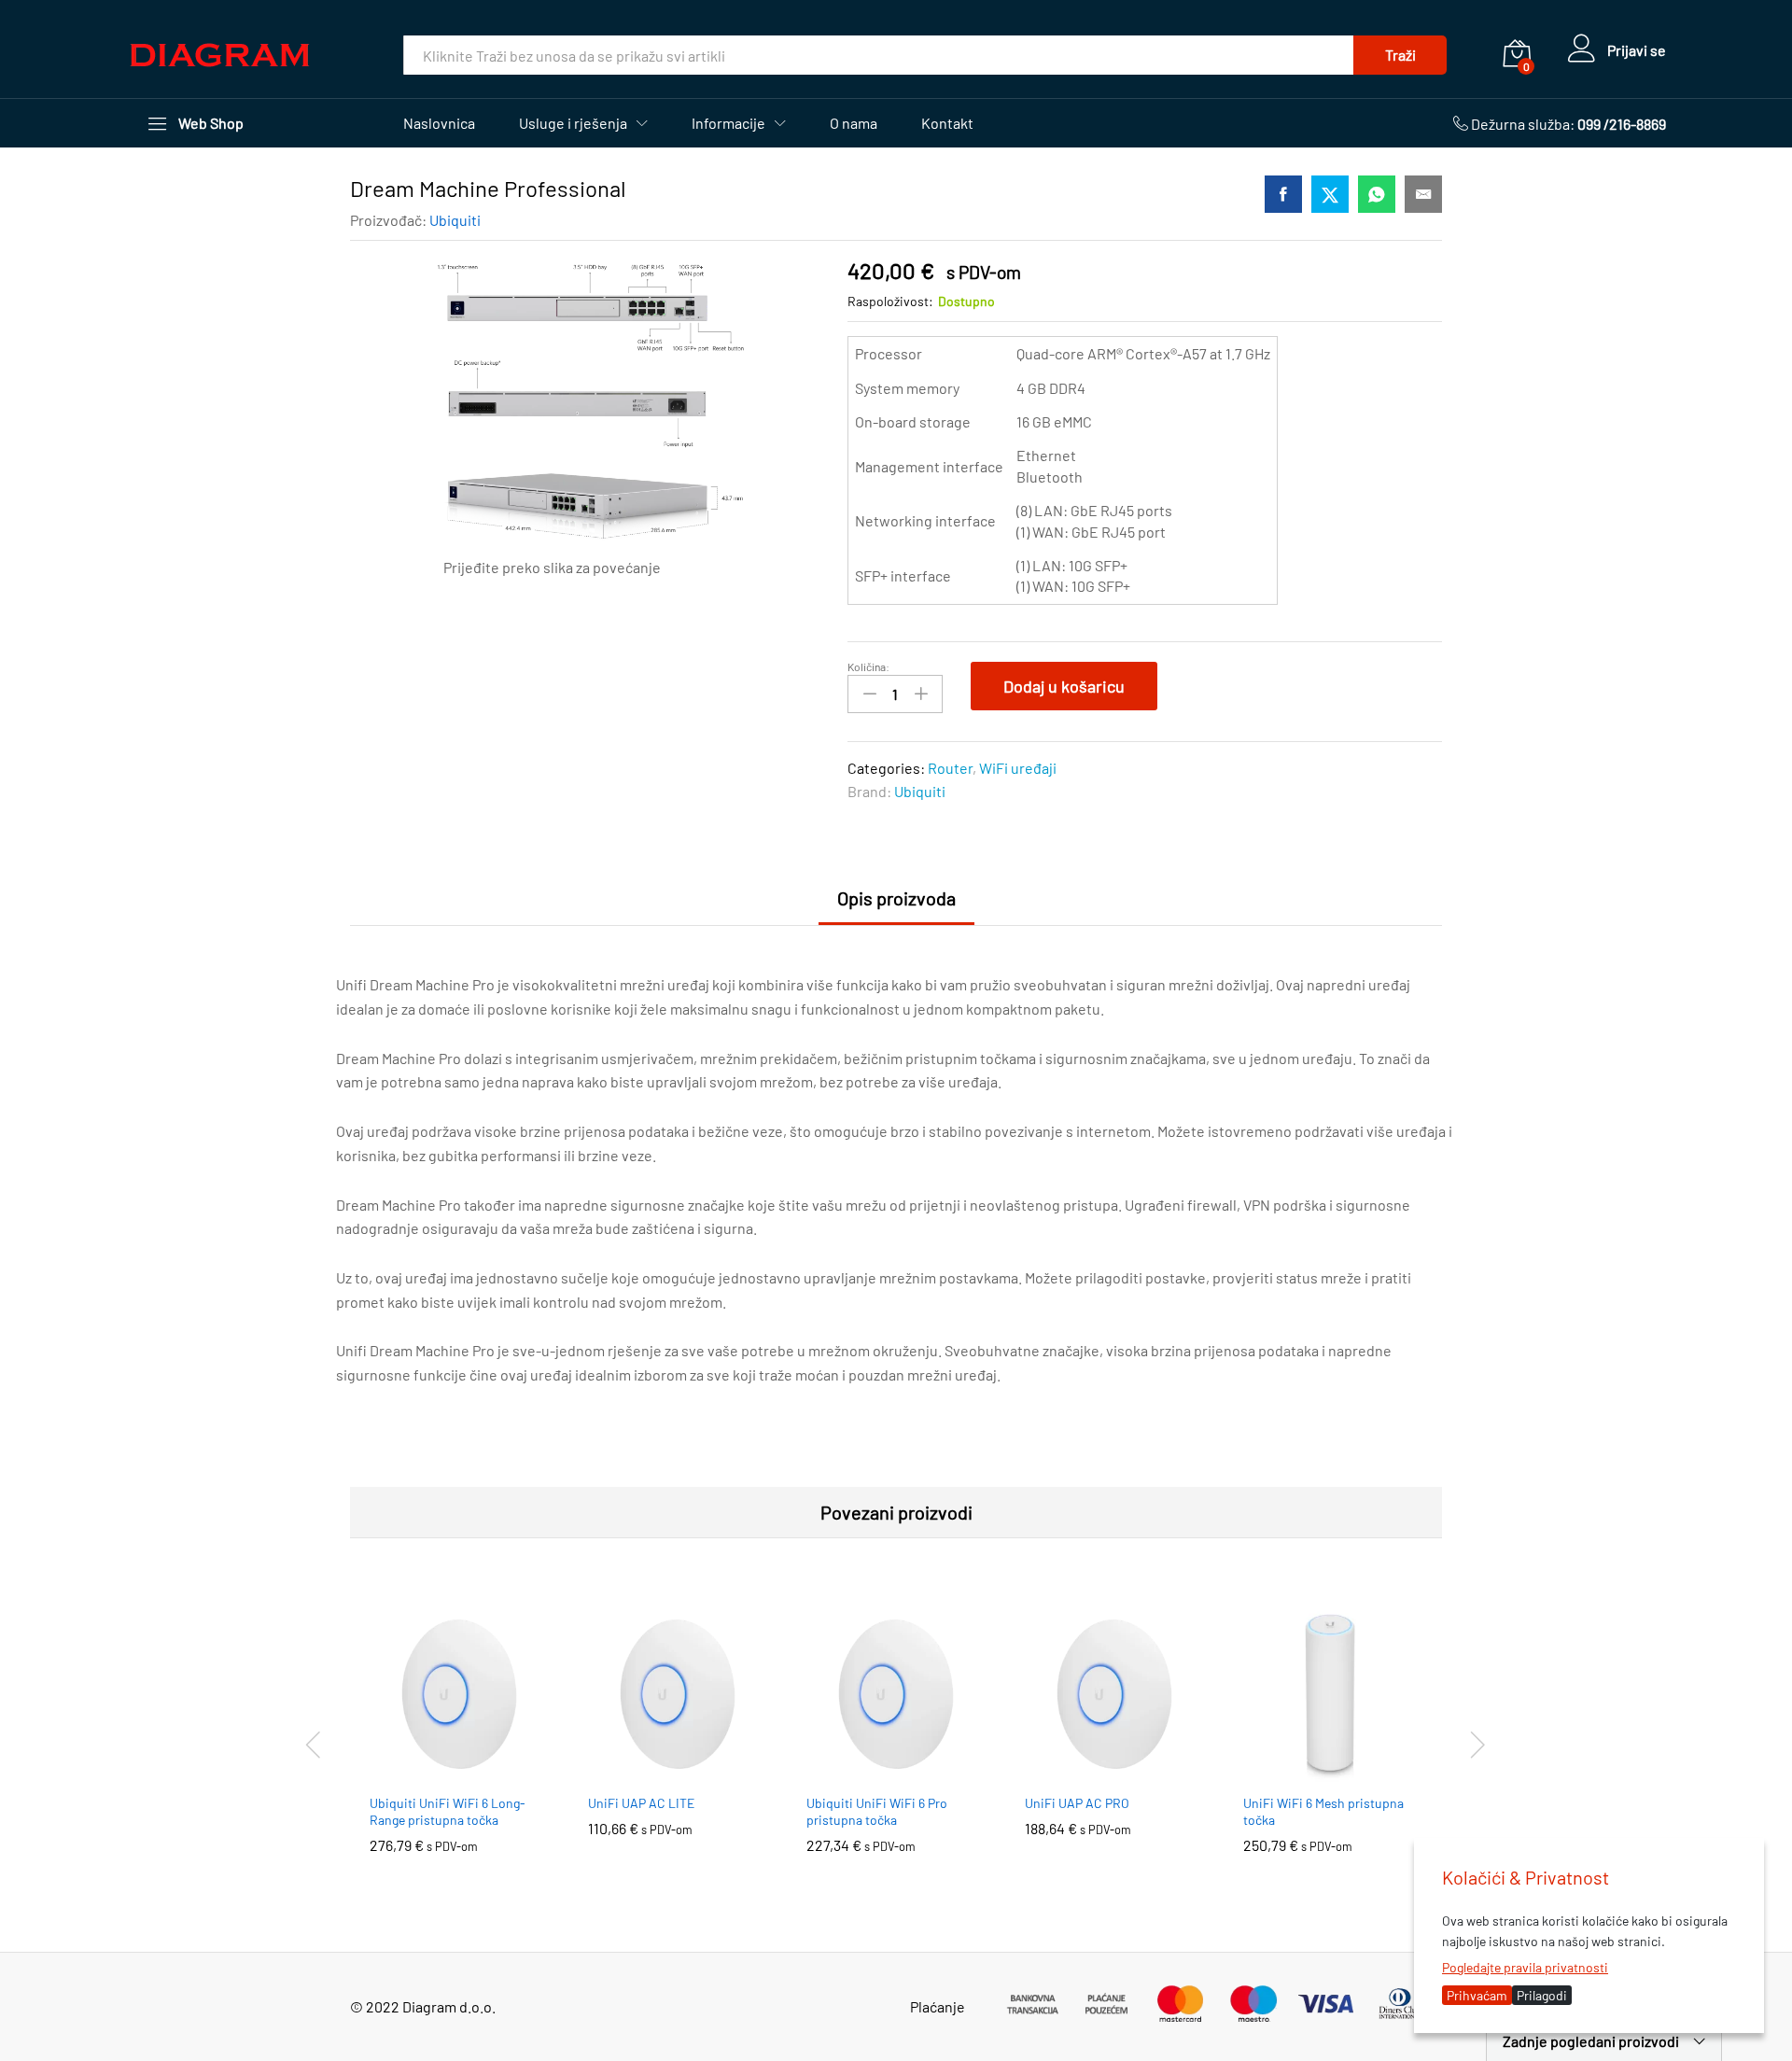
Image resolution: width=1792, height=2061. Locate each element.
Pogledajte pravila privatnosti (1525, 1967)
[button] (438, 1773)
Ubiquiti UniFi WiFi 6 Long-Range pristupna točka (448, 1811)
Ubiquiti (455, 220)
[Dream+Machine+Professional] (1330, 194)
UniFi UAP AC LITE (641, 1803)
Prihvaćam (1477, 1995)
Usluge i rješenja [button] (573, 123)
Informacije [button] (728, 123)
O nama (854, 123)
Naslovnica (439, 123)
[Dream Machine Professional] (1283, 194)
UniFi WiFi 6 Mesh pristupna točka (1323, 1811)
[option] (459, 1743)
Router (950, 768)
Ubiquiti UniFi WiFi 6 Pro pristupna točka (877, 1811)
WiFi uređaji (1018, 768)
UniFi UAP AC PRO (1077, 1803)
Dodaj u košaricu (1064, 686)
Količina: (868, 666)
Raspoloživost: (890, 301)
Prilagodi (1542, 1995)
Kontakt (947, 123)
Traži (1400, 55)
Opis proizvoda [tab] (896, 898)
